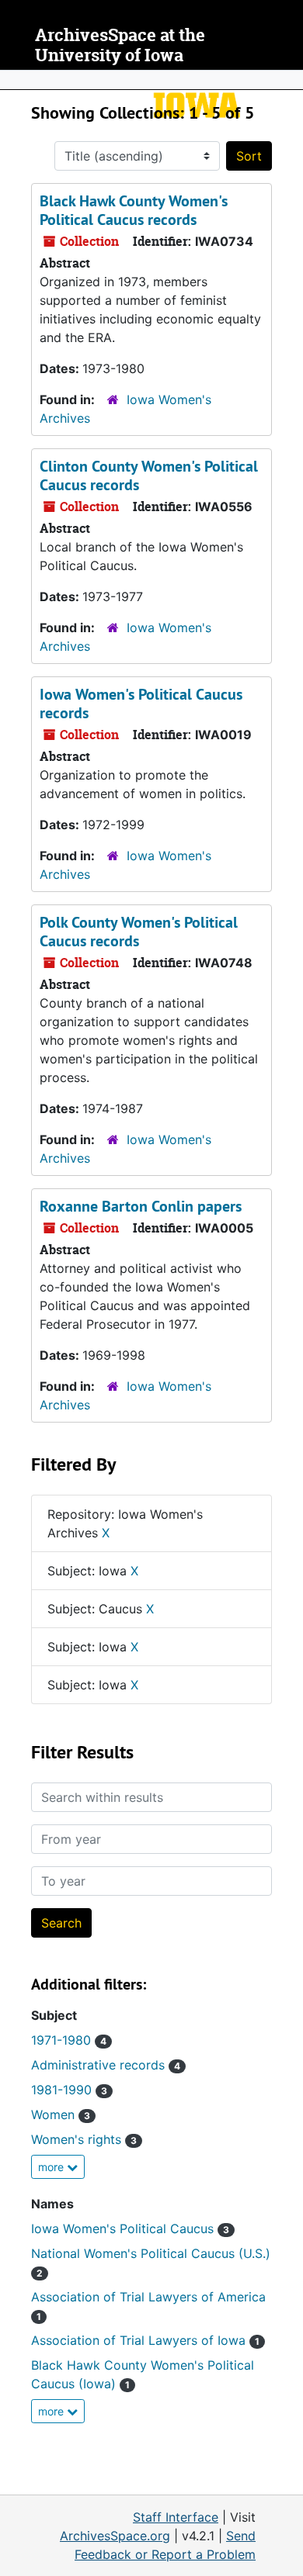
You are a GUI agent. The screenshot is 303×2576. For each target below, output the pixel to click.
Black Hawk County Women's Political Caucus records (134, 210)
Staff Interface (176, 2517)
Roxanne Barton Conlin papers (141, 1206)
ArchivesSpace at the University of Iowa (120, 45)
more (52, 2167)
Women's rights (84, 2139)
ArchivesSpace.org (115, 2536)
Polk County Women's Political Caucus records (139, 932)
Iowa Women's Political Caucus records (141, 704)
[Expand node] (287, 80)
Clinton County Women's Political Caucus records (149, 475)
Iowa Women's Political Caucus (130, 2228)
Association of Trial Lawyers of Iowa (145, 2340)
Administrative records (106, 2065)
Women (61, 2114)
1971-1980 (69, 2040)
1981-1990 (69, 2090)
